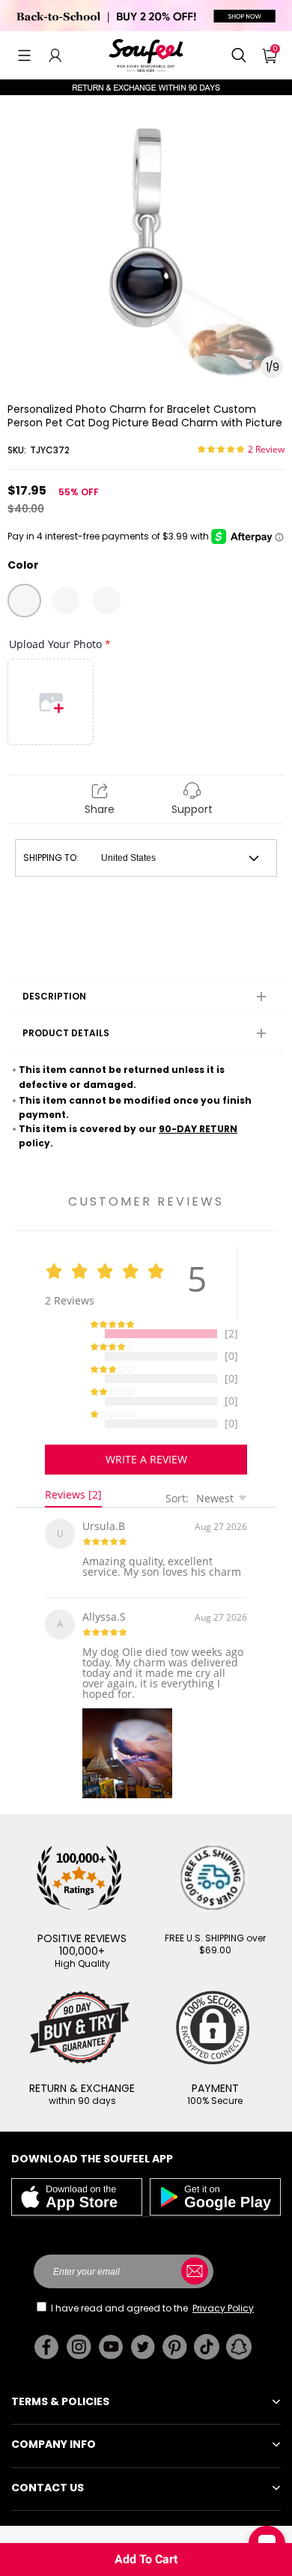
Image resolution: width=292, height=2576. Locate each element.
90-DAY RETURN (198, 1129)
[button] (24, 55)
